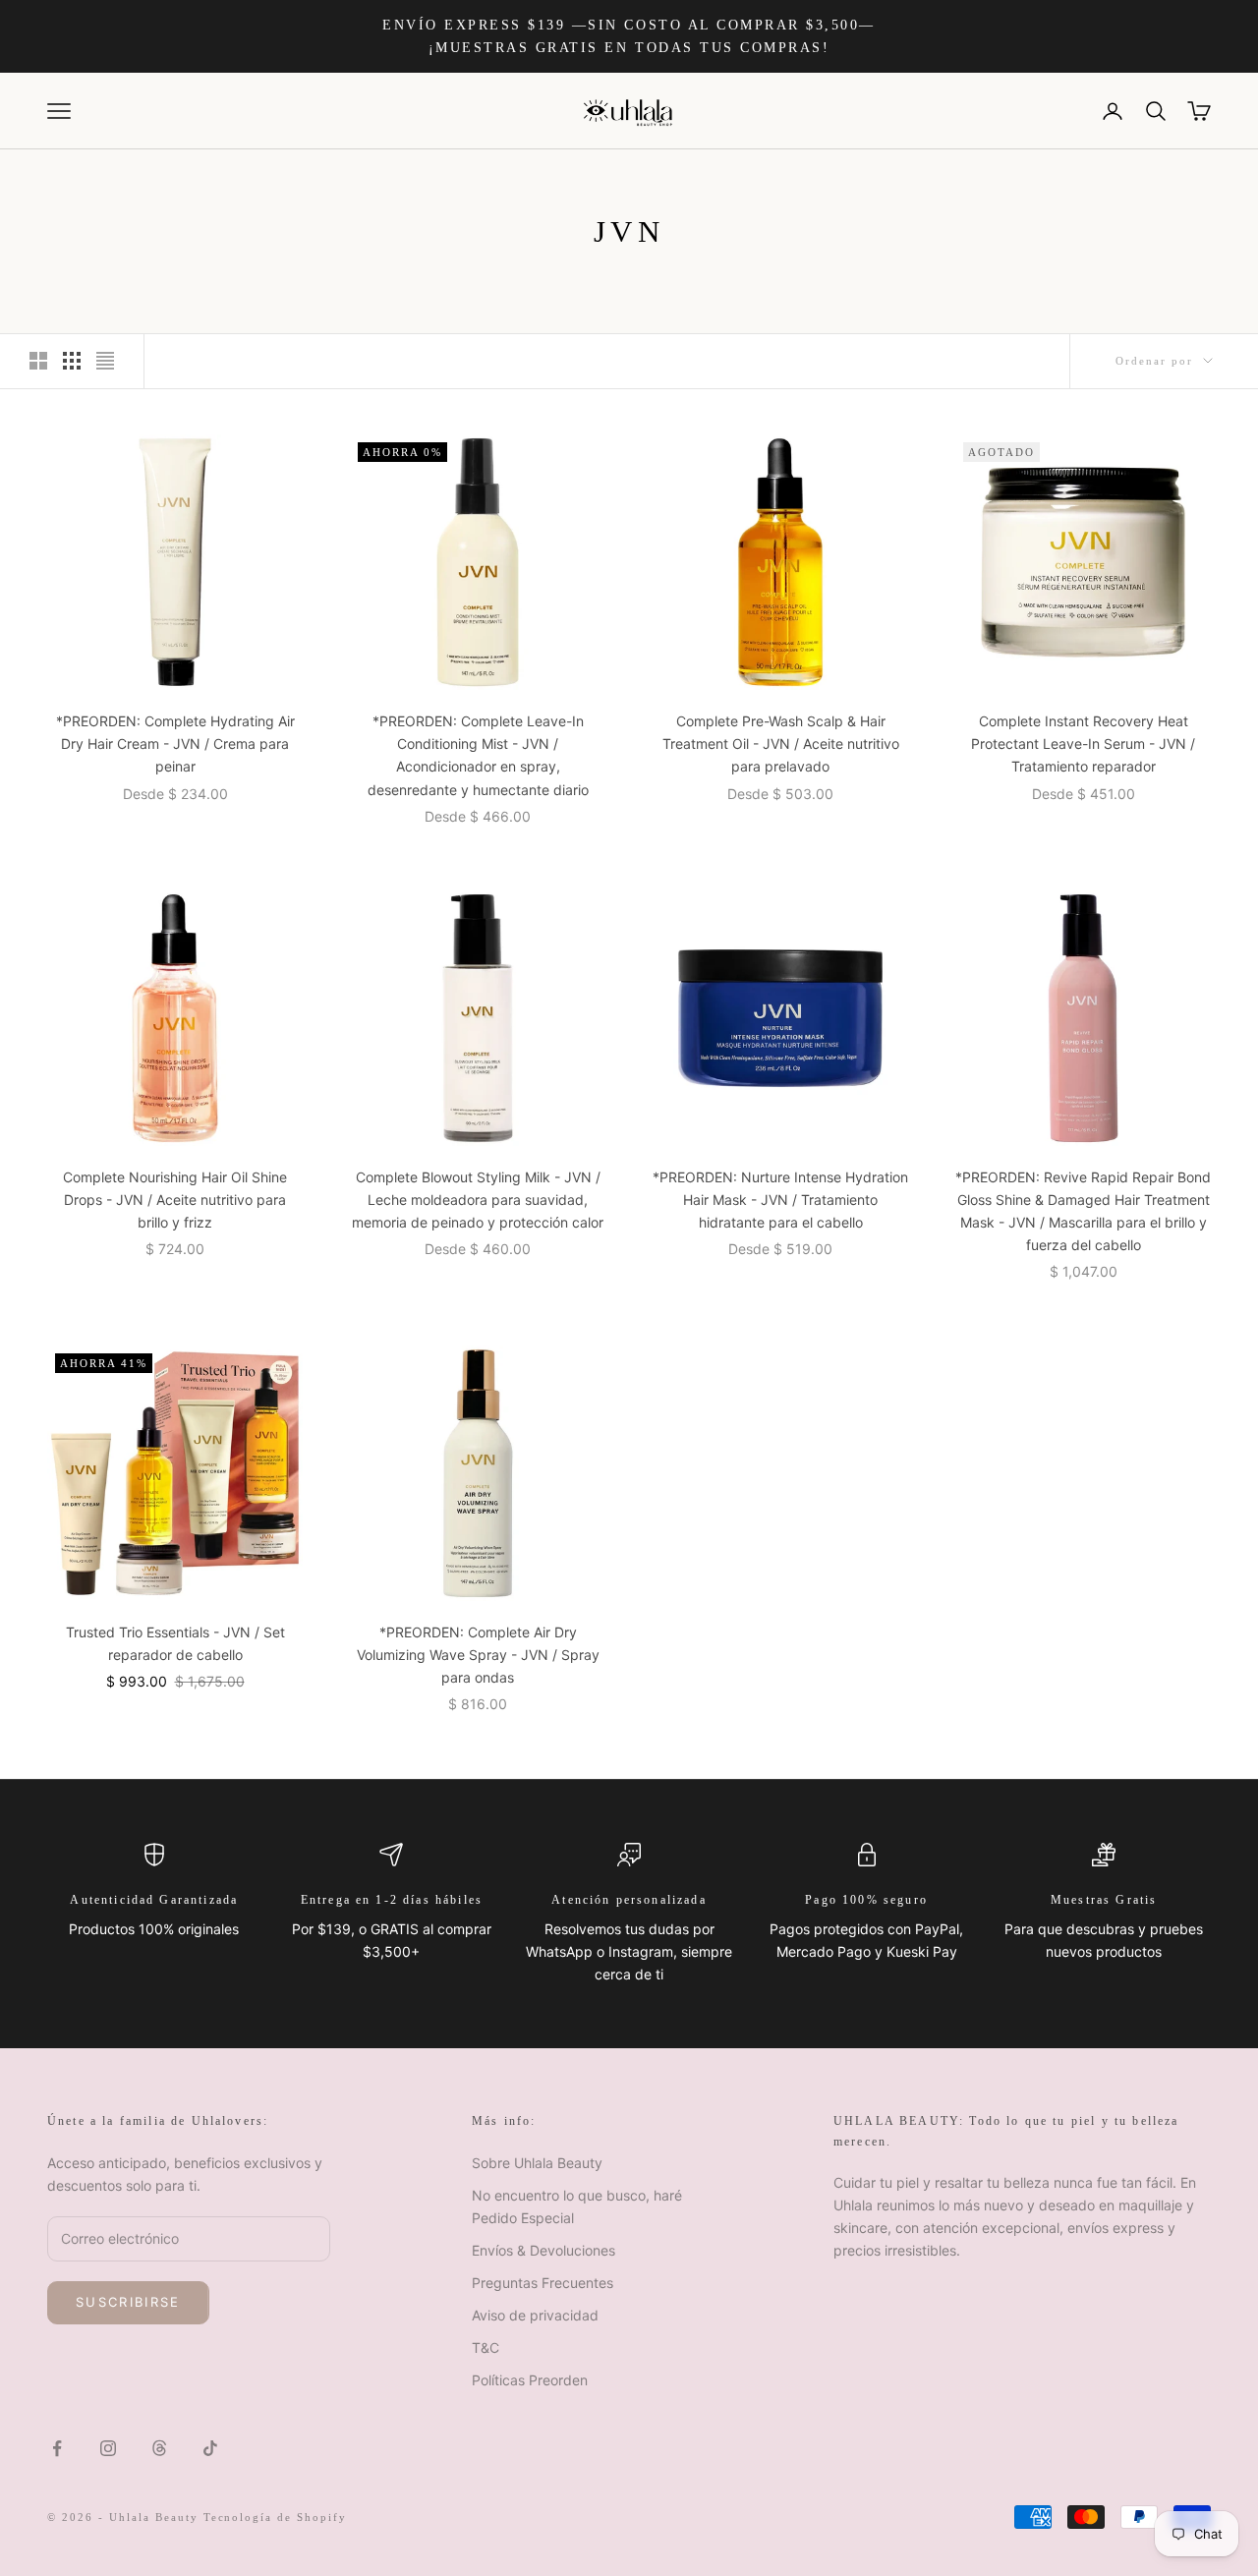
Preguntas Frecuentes (543, 2283)
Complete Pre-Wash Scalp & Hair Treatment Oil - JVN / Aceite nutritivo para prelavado (781, 744)
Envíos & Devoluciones (543, 2250)
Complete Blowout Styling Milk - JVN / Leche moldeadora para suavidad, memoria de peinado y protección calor (478, 1200)
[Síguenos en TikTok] (210, 2448)
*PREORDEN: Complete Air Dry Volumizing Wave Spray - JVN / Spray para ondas (478, 1655)
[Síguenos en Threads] (159, 2448)
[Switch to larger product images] (38, 361)
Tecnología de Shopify (276, 2517)
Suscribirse (128, 2302)
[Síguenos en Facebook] (57, 2448)
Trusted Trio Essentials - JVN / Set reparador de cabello (175, 1643)
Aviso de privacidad (535, 2315)
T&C (486, 2347)
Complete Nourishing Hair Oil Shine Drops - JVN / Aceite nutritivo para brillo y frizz (175, 1200)
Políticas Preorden (530, 2380)
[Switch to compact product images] (105, 361)
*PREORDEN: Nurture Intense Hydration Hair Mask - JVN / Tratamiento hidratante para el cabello (780, 1200)
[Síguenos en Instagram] (108, 2448)
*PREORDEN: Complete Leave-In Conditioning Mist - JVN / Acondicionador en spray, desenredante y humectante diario (478, 755)
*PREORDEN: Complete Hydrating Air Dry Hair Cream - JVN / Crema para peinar (175, 744)
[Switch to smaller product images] (72, 361)
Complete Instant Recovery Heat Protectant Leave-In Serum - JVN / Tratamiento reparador (1083, 744)
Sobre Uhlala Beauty (537, 2163)
